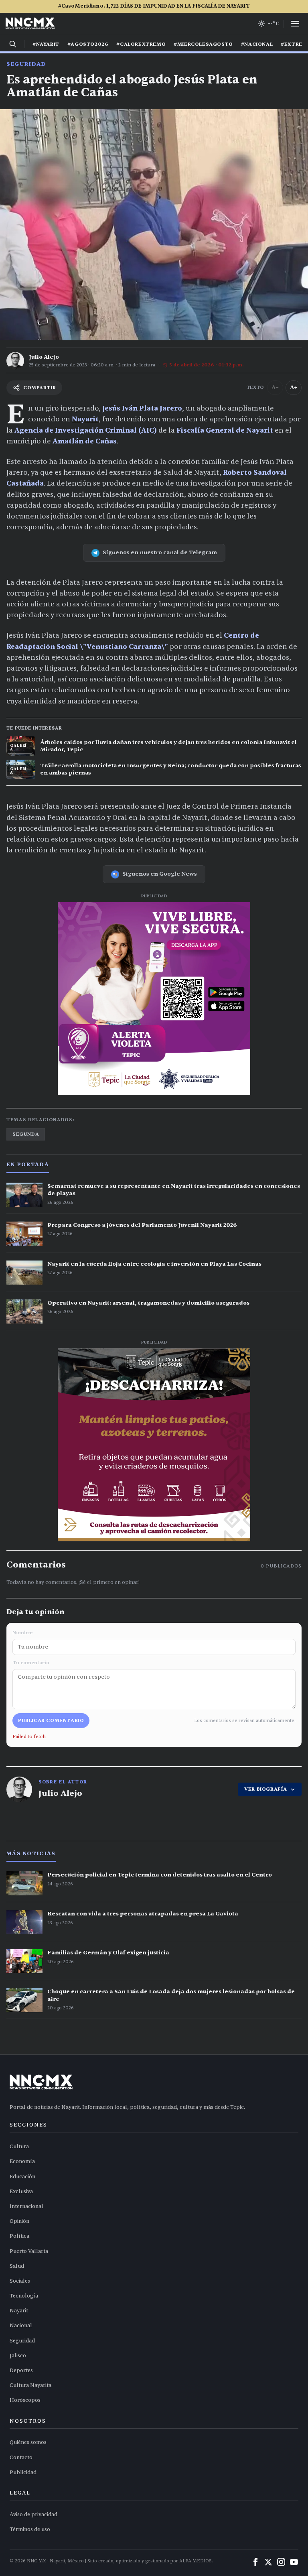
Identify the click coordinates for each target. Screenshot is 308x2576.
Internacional (26, 2206)
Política (19, 2236)
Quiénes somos (28, 2442)
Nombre (22, 1633)
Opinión (19, 2221)
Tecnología (24, 2296)
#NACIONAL (257, 44)
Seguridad (26, 64)
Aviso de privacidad (33, 2515)
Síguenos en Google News (160, 874)
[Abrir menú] (295, 24)
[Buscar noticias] (13, 44)
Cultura (19, 2147)
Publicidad (23, 2472)
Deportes (21, 2371)
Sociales (20, 2281)
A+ (294, 387)
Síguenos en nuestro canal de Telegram (160, 552)
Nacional (21, 2326)
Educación (22, 2177)
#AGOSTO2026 (88, 44)
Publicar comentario (51, 1720)
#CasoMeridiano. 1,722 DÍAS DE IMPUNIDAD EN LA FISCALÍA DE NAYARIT (154, 6)
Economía (22, 2161)
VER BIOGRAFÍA (266, 1789)
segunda (26, 1134)
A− (275, 387)
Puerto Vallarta (29, 2251)
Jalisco (18, 2356)
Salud (17, 2266)
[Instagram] (281, 2562)
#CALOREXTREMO (141, 44)
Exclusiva (21, 2192)
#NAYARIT (46, 44)
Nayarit (85, 419)
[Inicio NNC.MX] (30, 24)
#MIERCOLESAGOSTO (203, 44)
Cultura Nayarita (30, 2385)
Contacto (21, 2458)
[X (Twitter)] (268, 2562)
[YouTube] (294, 2562)
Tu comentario (31, 1663)
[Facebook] (255, 2562)
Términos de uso (30, 2529)
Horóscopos (25, 2400)
